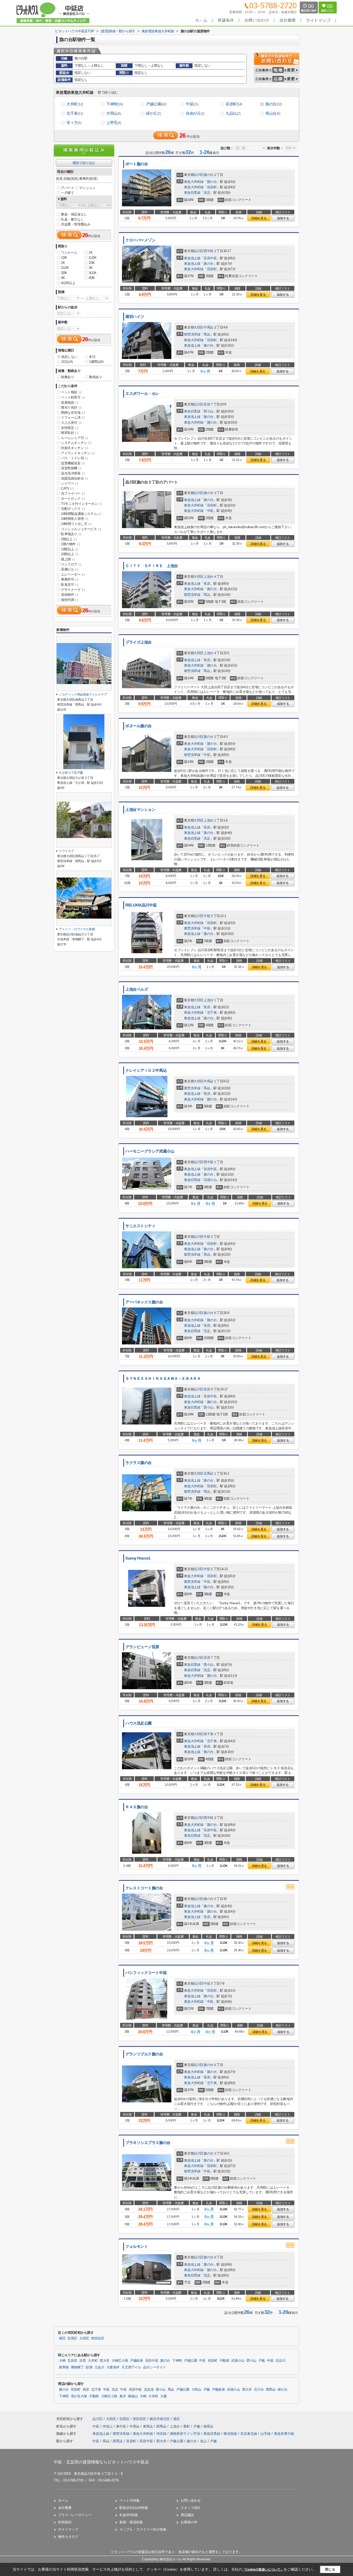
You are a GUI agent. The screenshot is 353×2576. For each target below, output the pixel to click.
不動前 (225, 2361)
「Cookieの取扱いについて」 (263, 2570)
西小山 (209, 411)
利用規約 (65, 2522)
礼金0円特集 (129, 2515)
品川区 (199, 175)
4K (63, 278)
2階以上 (69, 539)
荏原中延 (210, 258)
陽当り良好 (71, 407)
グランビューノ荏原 (142, 1647)
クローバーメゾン (140, 240)
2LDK (65, 268)
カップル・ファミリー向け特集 (143, 2529)
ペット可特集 (129, 2500)
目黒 (83, 2361)
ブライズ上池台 (139, 642)
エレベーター (73, 574)
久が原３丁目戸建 (71, 773)
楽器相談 (70, 402)
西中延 (209, 251)
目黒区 (72, 2338)
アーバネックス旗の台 (144, 1302)
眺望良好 (70, 433)
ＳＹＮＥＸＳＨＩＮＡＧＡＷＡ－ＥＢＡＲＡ (163, 1379)
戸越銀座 (137, 2361)
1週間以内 (96, 362)
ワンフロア (71, 564)
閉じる (330, 2569)
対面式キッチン (74, 448)
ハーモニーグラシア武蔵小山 (150, 1151)
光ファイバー (73, 493)
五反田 (72, 2361)
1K (91, 252)
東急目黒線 (192, 193)
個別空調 (70, 600)
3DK (64, 273)
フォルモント (137, 2246)
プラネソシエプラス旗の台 (148, 2143)
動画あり (96, 377)
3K (91, 268)
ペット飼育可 (73, 397)
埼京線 (162, 2434)
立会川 (99, 2367)
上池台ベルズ (137, 989)
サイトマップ (68, 2529)
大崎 (62, 2361)
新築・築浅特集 (131, 2522)
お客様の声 (189, 2522)
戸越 (262, 2361)
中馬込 (209, 327)
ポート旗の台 (137, 164)
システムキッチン (76, 443)
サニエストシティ (140, 1226)
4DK (92, 278)
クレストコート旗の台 (144, 1888)
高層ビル (70, 569)
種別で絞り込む (84, 163)
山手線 (266, 2434)
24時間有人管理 (75, 519)
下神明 (114, 104)
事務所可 (70, 579)
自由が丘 (195, 113)
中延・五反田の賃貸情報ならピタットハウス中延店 (101, 2462)
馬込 (207, 334)
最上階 (68, 559)
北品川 (280, 2361)
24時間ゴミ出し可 (76, 524)
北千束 (75, 113)
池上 (203, 2441)
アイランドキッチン (78, 453)
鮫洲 (89, 2367)
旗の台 (274, 104)
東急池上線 (192, 258)
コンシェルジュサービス (81, 529)
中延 (192, 104)
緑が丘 (153, 113)
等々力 (74, 123)
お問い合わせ (191, 2500)
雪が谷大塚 (79, 2396)
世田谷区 (98, 2338)
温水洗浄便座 (73, 473)
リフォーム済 (73, 417)
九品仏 (233, 113)
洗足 (207, 193)
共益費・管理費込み (76, 224)
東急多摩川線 (284, 2434)
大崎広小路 (120, 2361)
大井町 (75, 104)
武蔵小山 (210, 1180)
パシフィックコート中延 (146, 1973)
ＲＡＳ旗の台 (137, 1807)
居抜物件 (70, 595)
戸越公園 (156, 104)
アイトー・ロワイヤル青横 (77, 929)
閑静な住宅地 (73, 413)
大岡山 (114, 113)
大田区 (199, 327)
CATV (67, 488)
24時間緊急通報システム (81, 514)
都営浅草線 (192, 334)
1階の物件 (70, 544)
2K (63, 263)
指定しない (69, 357)
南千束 (209, 1734)
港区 (62, 2338)
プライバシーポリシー (75, 2515)
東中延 (122, 2426)
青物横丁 (77, 2367)
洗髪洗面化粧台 (74, 478)
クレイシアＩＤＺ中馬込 (146, 1070)
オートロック (73, 499)
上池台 (209, 577)
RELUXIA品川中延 (141, 905)
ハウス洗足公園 (139, 1723)
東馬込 (148, 2426)
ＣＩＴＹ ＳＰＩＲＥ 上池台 (152, 566)
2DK (92, 263)
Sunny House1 (138, 1558)
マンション (87, 188)
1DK (64, 258)
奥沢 (123, 2396)
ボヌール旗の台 (139, 726)
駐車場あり (71, 534)
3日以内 (67, 362)
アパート (67, 188)
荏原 (207, 404)
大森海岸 (113, 2367)
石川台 (259, 2390)
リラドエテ (66, 851)
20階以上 (70, 554)
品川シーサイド (155, 2367)
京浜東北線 (249, 2434)
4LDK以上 (68, 283)
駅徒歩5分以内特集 (134, 2508)
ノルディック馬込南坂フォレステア (83, 694)
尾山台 (273, 113)
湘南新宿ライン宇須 (185, 2434)
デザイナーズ (73, 590)
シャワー (70, 483)
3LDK (93, 273)
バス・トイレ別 (74, 458)
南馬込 (208, 2426)
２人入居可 (71, 423)
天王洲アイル (131, 2367)
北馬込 (209, 1473)
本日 (92, 357)
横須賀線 (231, 2434)
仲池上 (108, 2426)
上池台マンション (140, 810)
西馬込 (271, 2390)
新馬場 (64, 2367)
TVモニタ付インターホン (81, 504)
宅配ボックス (73, 509)
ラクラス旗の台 (139, 1463)
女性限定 (70, 428)
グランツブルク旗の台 (144, 2054)
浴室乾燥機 (71, 468)
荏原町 (234, 104)
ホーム (63, 2500)
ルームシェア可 (74, 438)
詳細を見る (259, 218)
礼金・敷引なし (72, 219)
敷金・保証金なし (74, 214)
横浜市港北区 (160, 2419)
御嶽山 (133, 2396)
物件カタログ (68, 2537)
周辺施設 (187, 2515)
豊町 (187, 2426)
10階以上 (70, 549)
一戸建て (67, 193)
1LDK (93, 258)
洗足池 (149, 2390)
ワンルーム (69, 252)
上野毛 (114, 123)
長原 (207, 584)
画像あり (67, 377)
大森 (163, 2396)
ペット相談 (71, 392)
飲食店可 (70, 585)
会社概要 (65, 2508)
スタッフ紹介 (191, 2508)
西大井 (105, 2361)
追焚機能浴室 (73, 463)
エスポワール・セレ (142, 394)
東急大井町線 (194, 182)
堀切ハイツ (135, 317)
